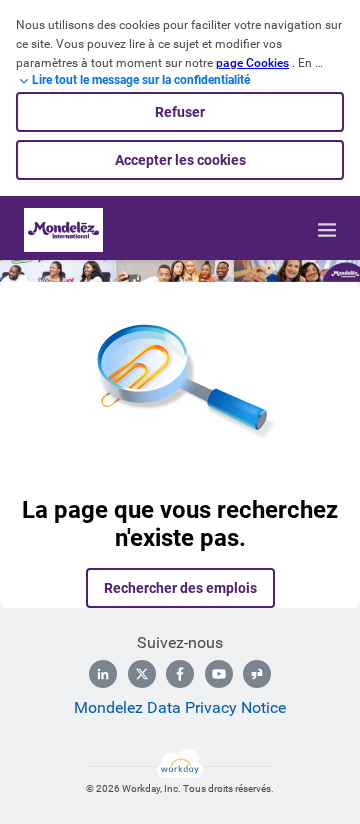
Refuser (180, 112)
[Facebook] (180, 674)
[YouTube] (219, 674)
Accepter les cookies (180, 160)
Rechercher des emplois (180, 588)
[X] (142, 674)
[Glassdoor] (257, 674)
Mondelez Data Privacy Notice (180, 707)
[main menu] (327, 230)
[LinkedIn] (103, 674)
